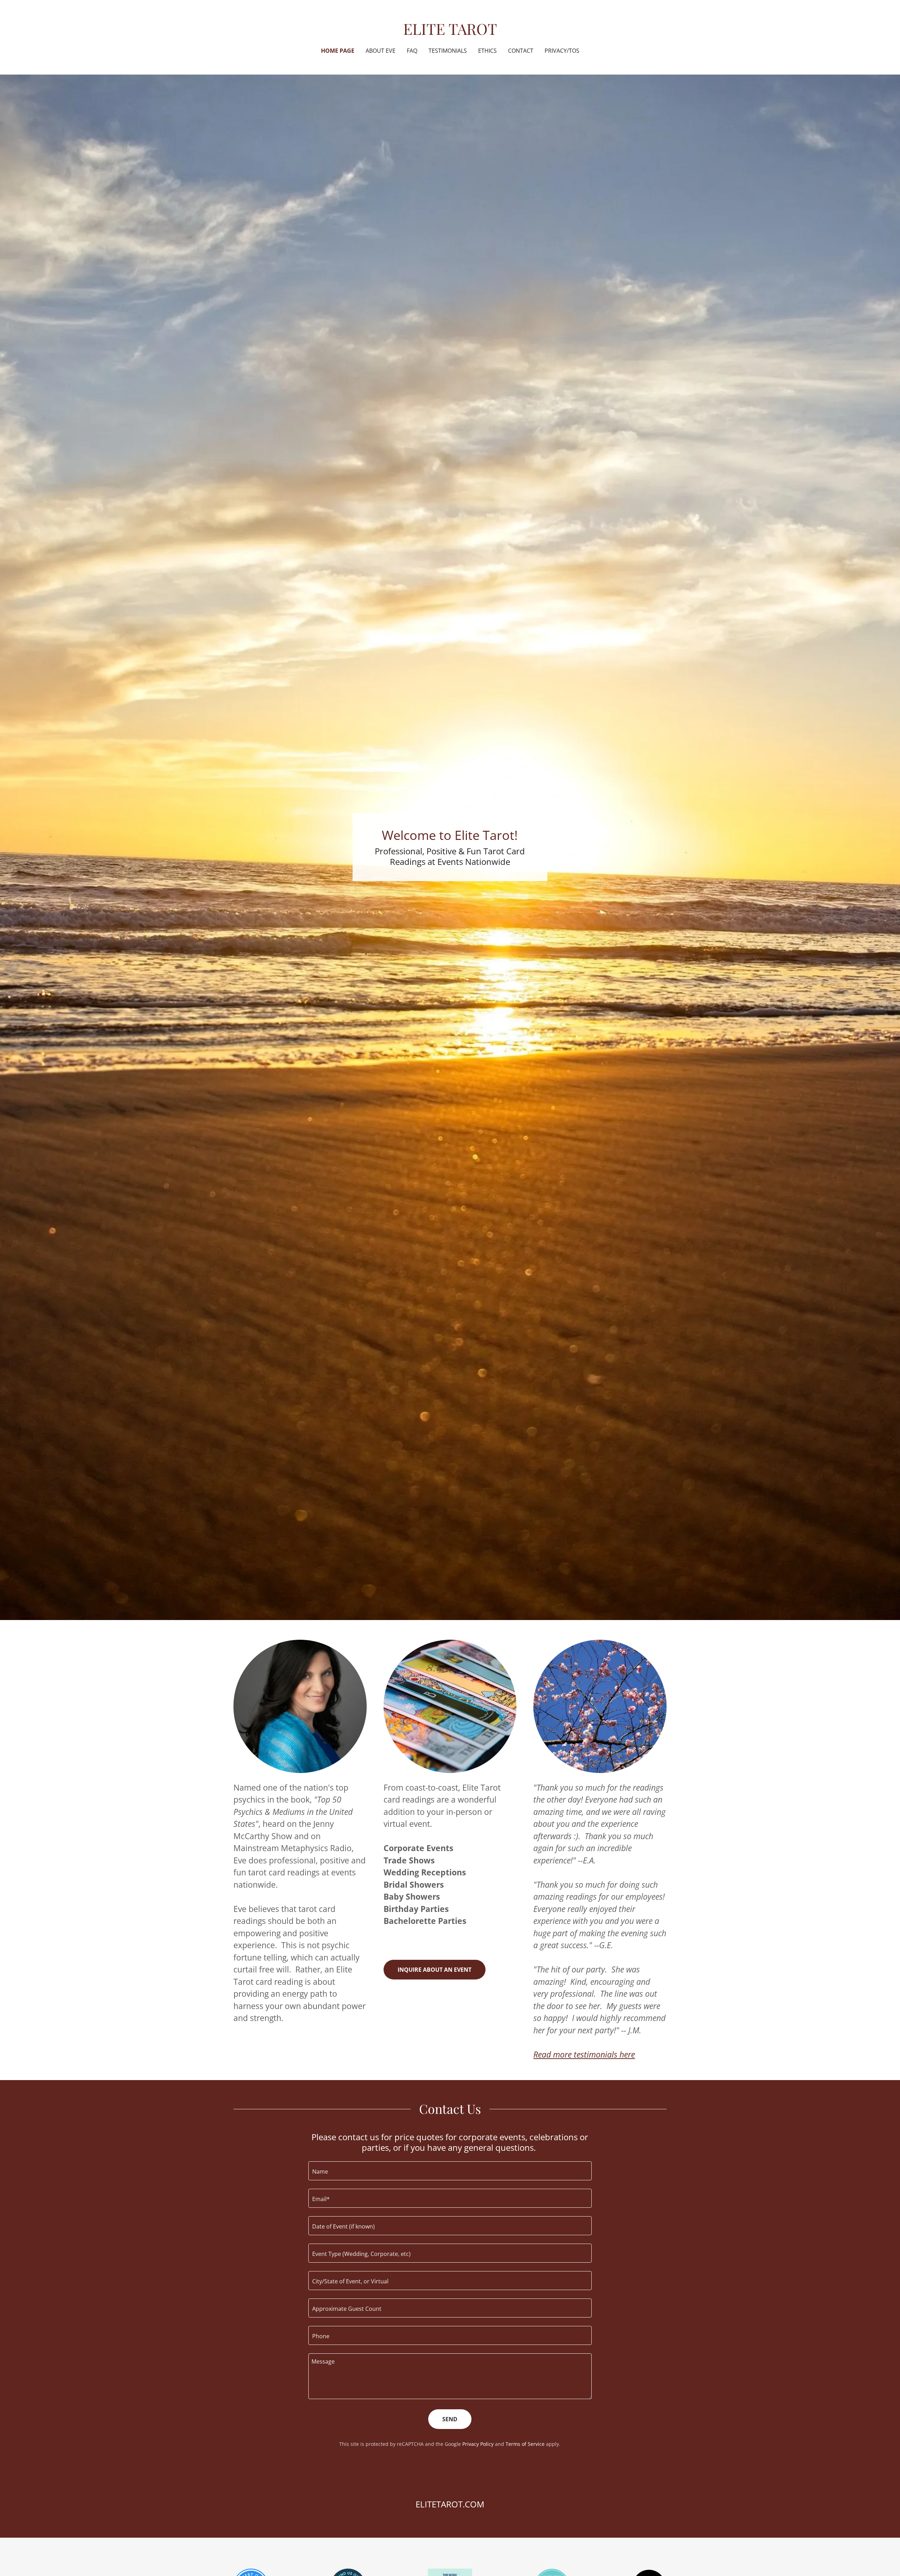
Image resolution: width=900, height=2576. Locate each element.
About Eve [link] (381, 51)
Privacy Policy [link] (478, 2444)
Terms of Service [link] (525, 2444)
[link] (450, 32)
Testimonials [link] (448, 51)
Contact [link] (521, 51)
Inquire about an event (435, 1970)
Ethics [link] (487, 51)
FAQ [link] (412, 51)
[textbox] (450, 2171)
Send (450, 2419)
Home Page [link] (338, 51)
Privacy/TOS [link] (562, 51)
